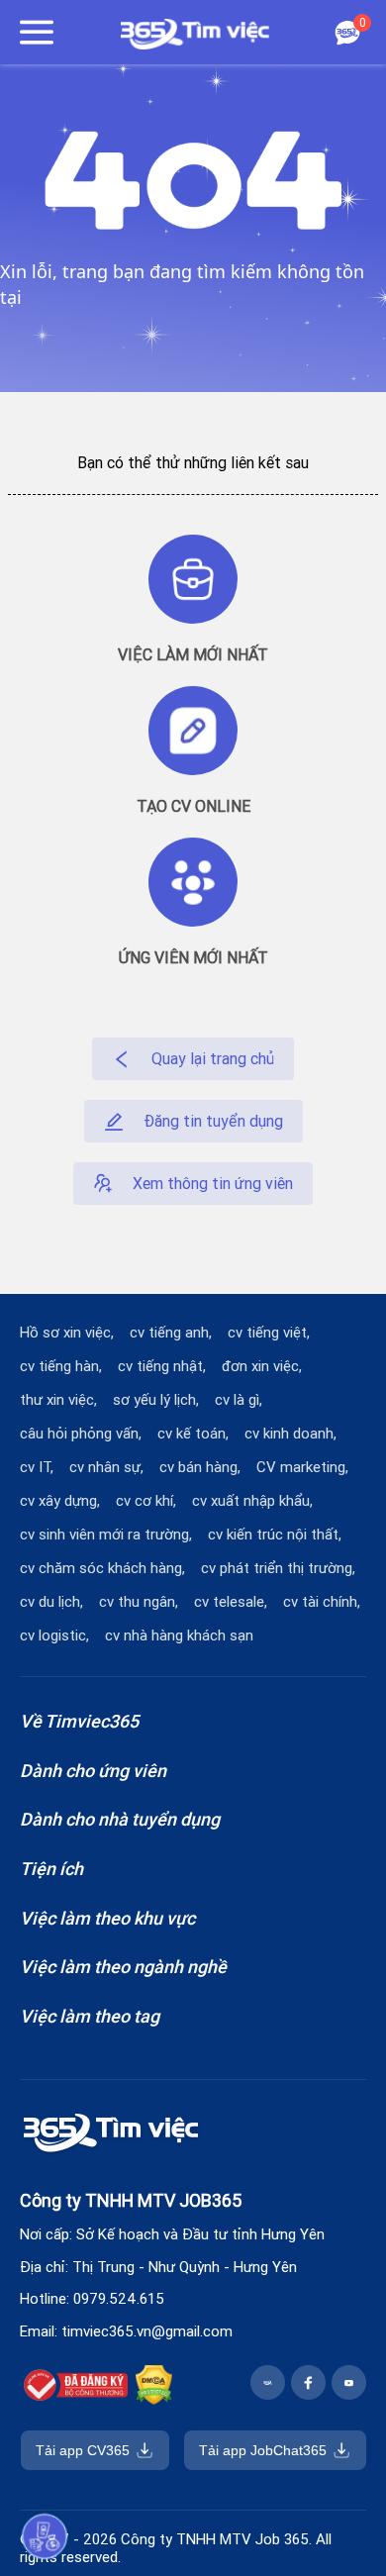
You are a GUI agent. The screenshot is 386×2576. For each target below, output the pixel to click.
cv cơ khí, (146, 1501)
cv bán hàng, (200, 1467)
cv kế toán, (193, 1434)
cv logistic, (54, 1635)
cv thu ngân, (139, 1602)
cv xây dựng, (60, 1501)
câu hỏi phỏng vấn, (81, 1434)
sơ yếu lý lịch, (156, 1400)
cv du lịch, (51, 1602)
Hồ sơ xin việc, (67, 1333)
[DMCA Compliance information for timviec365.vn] (154, 2388)
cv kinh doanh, (290, 1434)
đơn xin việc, (262, 1366)
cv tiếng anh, (171, 1333)
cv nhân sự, (106, 1467)
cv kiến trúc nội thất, (275, 1535)
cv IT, (37, 1467)
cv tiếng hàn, (61, 1366)
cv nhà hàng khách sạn (179, 1635)
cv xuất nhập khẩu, (252, 1501)
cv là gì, (239, 1400)
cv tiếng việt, (269, 1333)
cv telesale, (231, 1602)
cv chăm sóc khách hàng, (102, 1568)
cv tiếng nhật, (162, 1366)
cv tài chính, (322, 1602)
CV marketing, (302, 1467)
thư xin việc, (58, 1400)
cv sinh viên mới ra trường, (106, 1535)
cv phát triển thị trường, (278, 1568)
